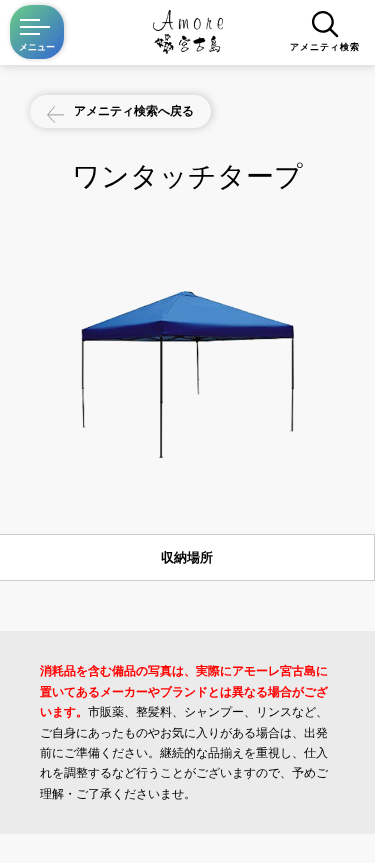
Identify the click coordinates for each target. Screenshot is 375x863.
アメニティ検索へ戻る (134, 110)
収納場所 (187, 557)
